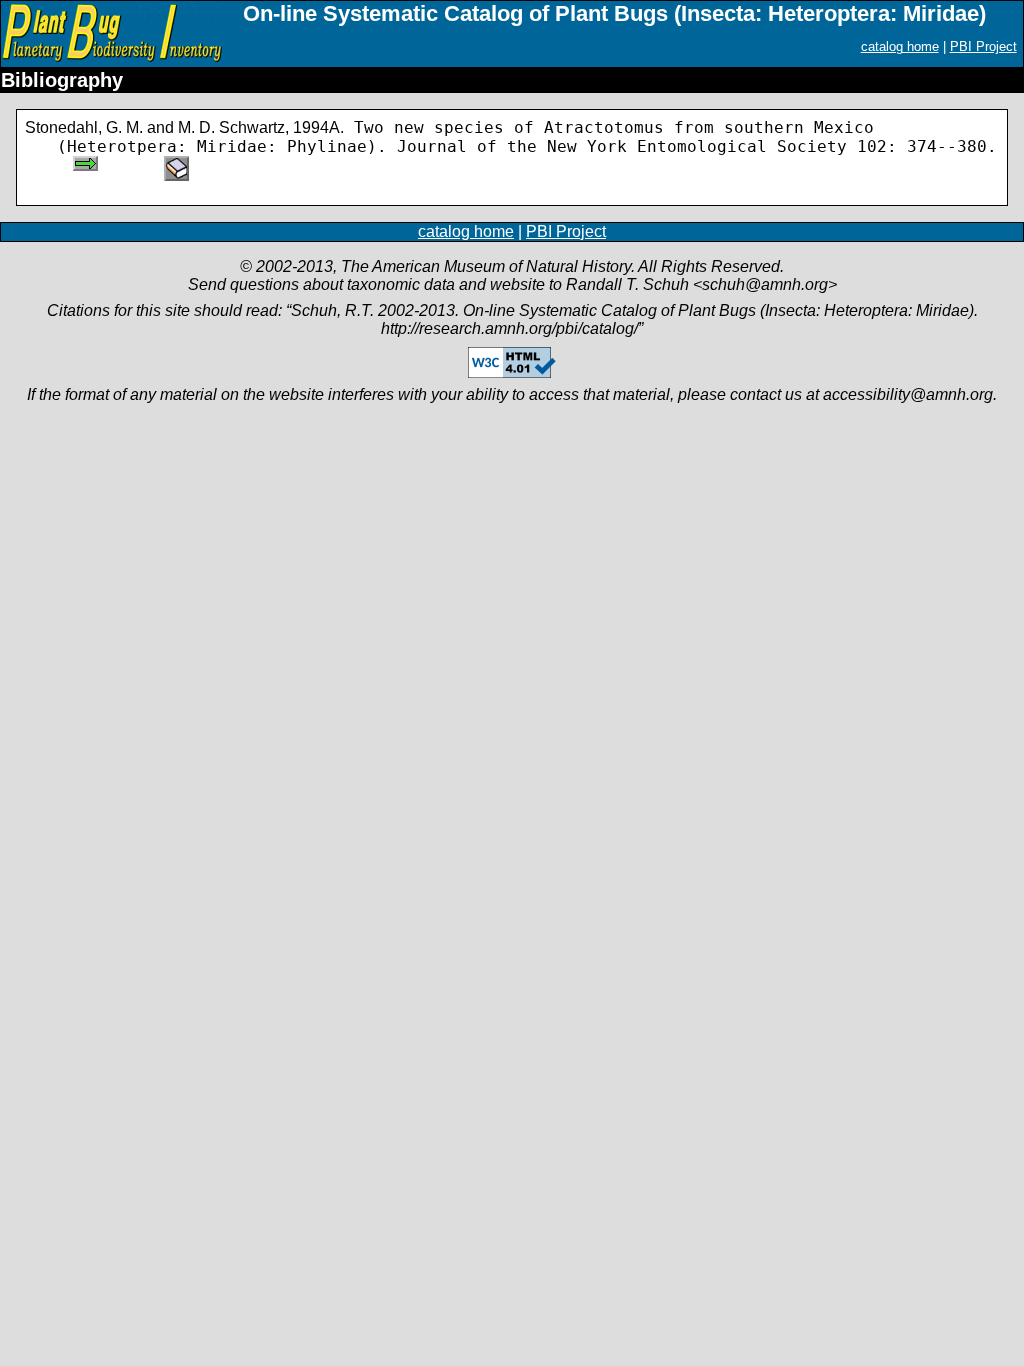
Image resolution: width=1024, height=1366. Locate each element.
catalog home (900, 46)
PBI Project (983, 46)
